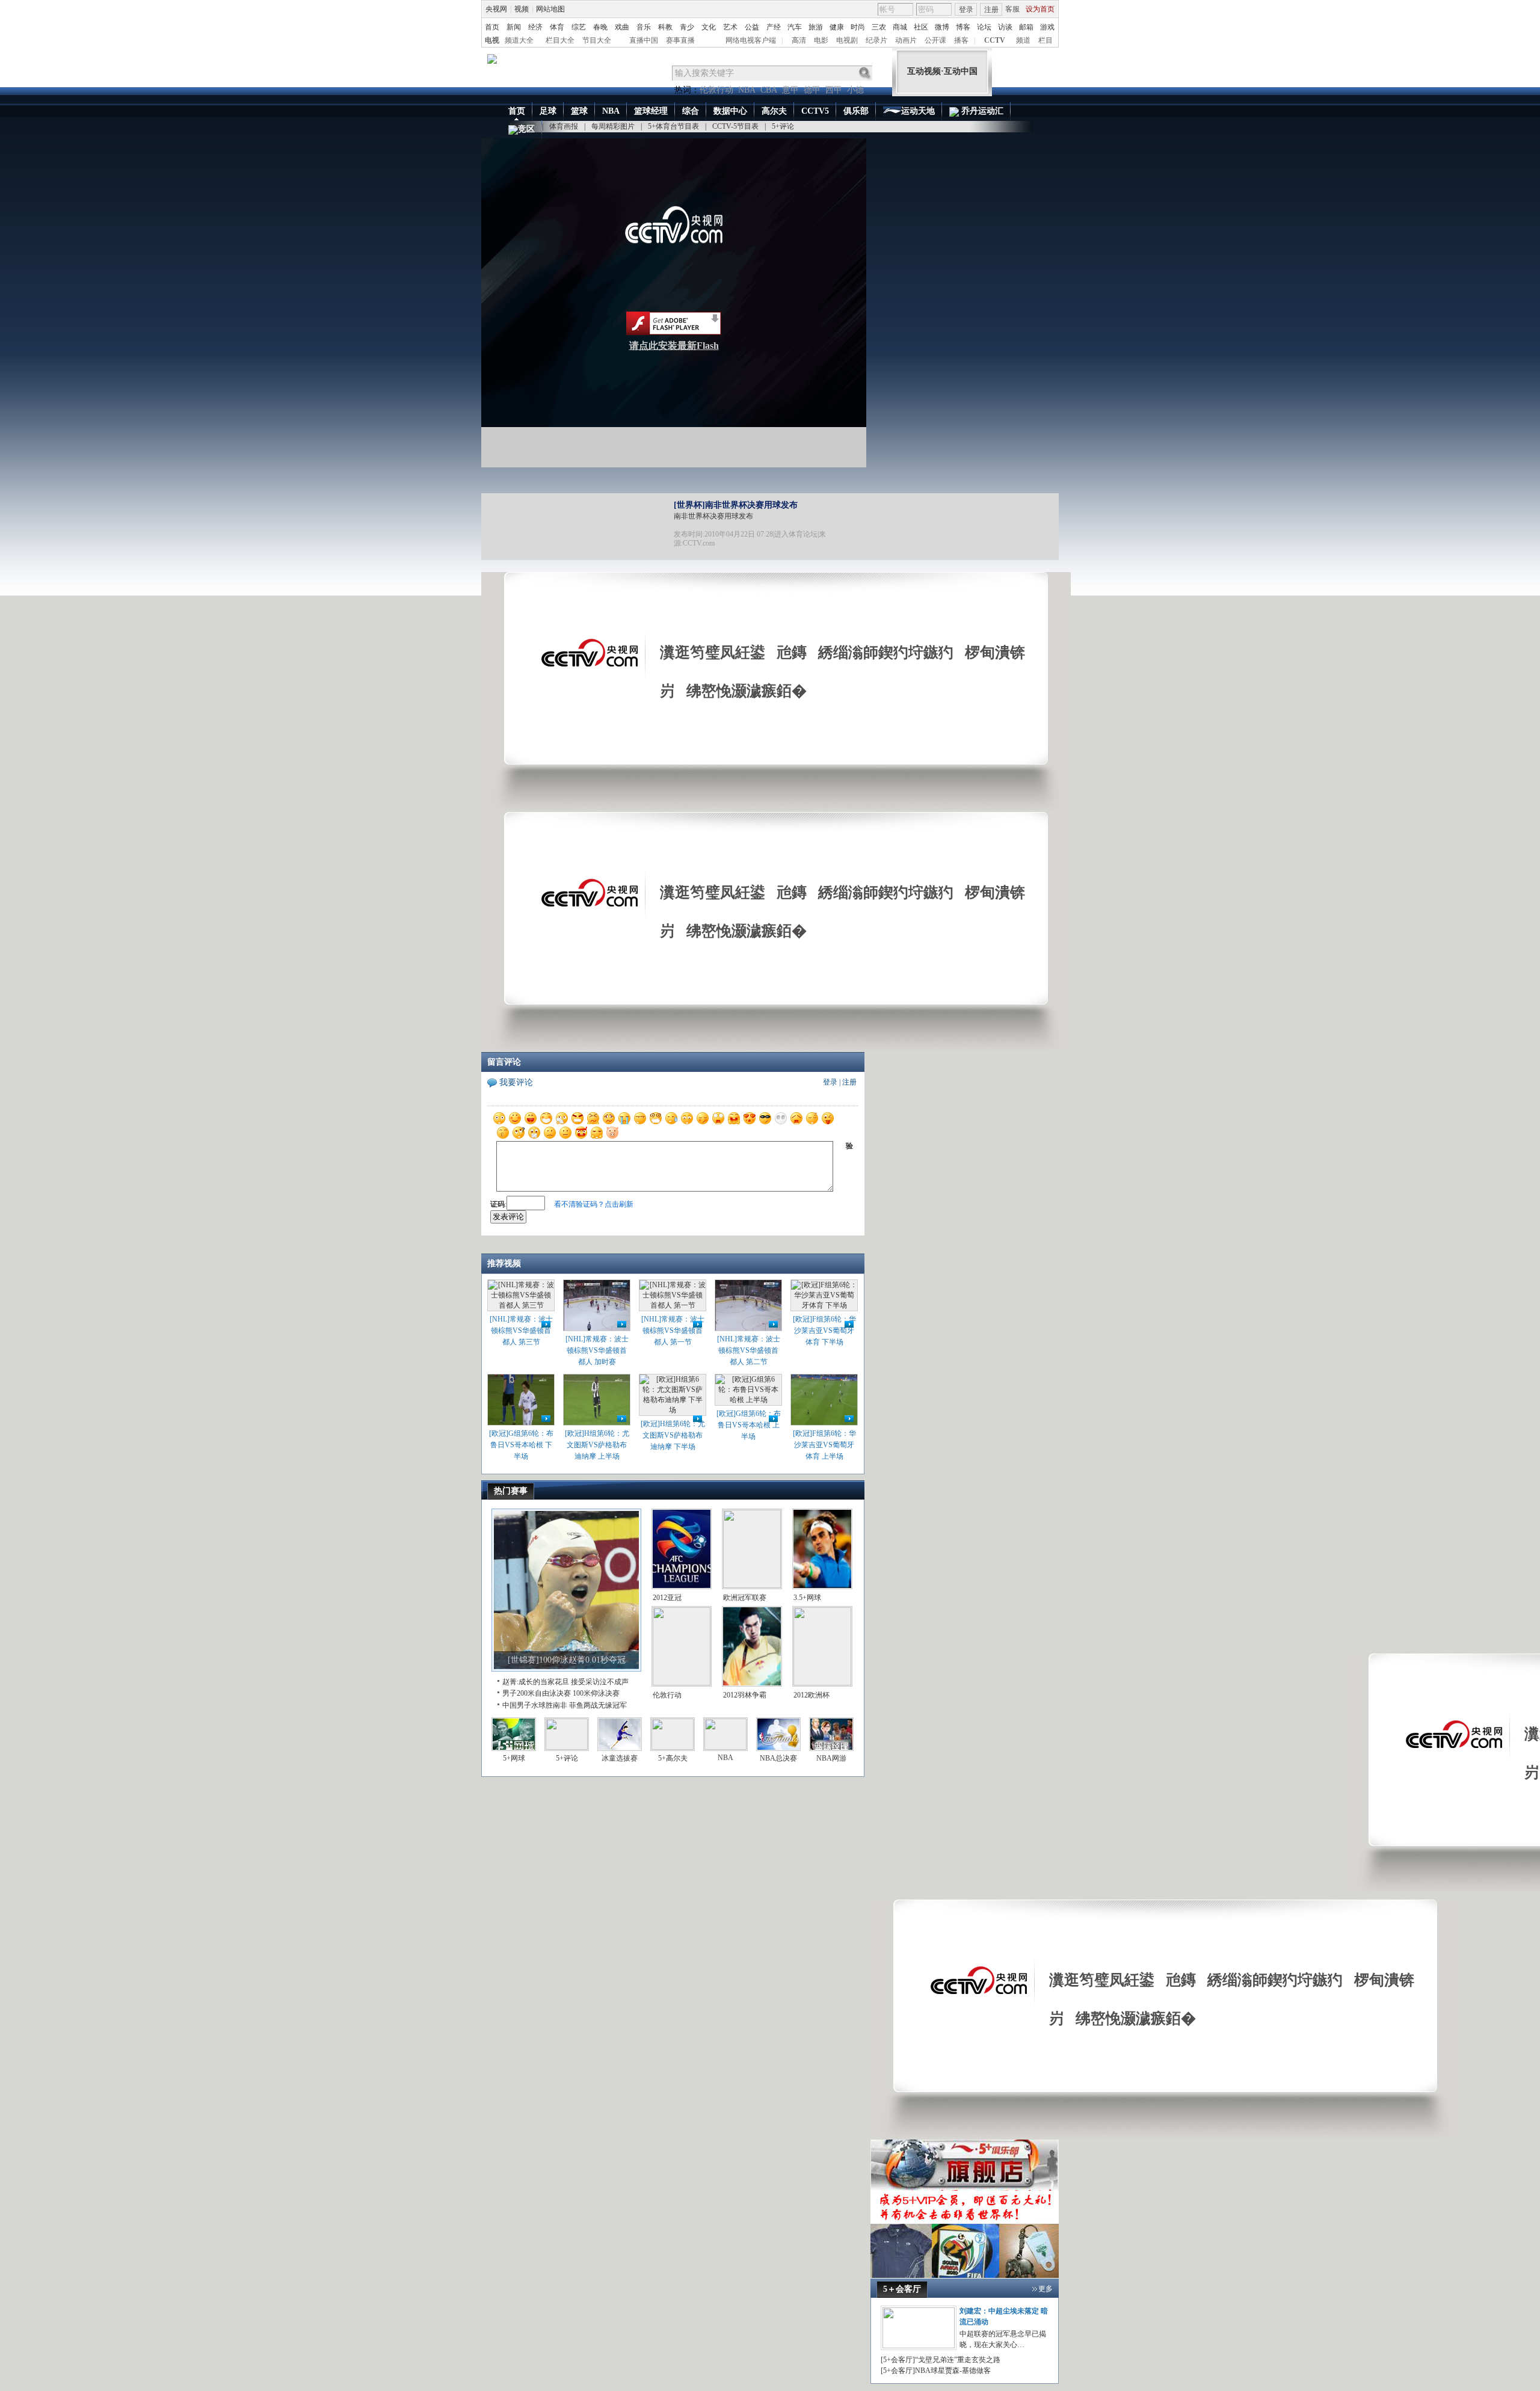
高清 (799, 40)
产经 (774, 27)
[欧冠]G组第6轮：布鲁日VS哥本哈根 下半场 (521, 1445)
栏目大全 (560, 40)
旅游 (816, 27)
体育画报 (564, 126)
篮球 (579, 111)
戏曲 (622, 27)
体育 (557, 27)
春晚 (600, 27)
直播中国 (644, 40)
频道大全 (519, 40)
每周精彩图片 (613, 126)
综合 (691, 111)
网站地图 (550, 9)
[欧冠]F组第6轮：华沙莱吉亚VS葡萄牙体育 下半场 (824, 1331)
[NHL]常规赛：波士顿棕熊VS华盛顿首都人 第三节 (521, 1331)
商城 (900, 27)
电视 (492, 40)
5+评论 (783, 126)
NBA (747, 90)
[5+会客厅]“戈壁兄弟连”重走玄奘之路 (941, 2360)
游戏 (1047, 27)
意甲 (790, 90)
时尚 (858, 27)
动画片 (906, 40)
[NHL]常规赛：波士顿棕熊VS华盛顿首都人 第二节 (749, 1350)
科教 (665, 27)
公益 (752, 27)
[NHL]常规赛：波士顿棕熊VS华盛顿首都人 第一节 (673, 1331)
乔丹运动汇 (981, 111)
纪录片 (876, 40)
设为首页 (1040, 9)
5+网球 (514, 1758)
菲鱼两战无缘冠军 (598, 1705)
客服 (1012, 9)
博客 (963, 27)
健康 (837, 27)
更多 (1046, 2289)
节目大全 (597, 40)
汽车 (795, 27)
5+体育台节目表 (673, 126)
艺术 (730, 27)
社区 (921, 27)
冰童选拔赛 (620, 1758)
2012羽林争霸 (745, 1695)
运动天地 (918, 111)
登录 (966, 10)
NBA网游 (831, 1758)
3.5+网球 (807, 1598)
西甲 (834, 90)
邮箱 (1026, 27)
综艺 (579, 27)
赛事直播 (680, 40)
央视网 (496, 9)
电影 (821, 40)
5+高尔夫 (673, 1758)
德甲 (812, 90)
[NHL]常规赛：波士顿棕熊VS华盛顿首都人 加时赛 (597, 1350)
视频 (522, 9)
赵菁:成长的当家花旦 (536, 1682)
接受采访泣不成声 (600, 1682)
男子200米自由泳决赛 (537, 1693)
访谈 (1005, 27)
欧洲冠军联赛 (745, 1598)
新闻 (514, 27)
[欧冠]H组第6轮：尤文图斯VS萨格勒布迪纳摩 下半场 (673, 1435)
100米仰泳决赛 (596, 1693)
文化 (709, 27)
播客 (961, 40)
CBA (769, 90)
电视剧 (847, 40)
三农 (879, 27)
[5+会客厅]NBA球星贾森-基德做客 (936, 2371)
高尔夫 (774, 111)
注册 (991, 10)
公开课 (935, 40)
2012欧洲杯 (812, 1695)
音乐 (644, 27)
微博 (942, 27)
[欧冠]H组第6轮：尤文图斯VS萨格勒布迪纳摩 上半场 (597, 1445)
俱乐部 (856, 111)
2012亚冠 (667, 1598)
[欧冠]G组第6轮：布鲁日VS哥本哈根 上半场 (749, 1425)
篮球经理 (651, 111)
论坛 (984, 27)
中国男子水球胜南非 (535, 1705)
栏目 (1046, 40)
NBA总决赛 (778, 1758)
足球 (548, 111)
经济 (535, 27)
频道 (1023, 40)
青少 (687, 27)
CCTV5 (815, 111)
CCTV (995, 40)
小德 (855, 90)
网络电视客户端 (751, 40)
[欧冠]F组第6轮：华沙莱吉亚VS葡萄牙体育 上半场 (824, 1445)
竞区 (526, 129)
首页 (492, 27)
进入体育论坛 (796, 534)
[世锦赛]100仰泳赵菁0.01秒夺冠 (567, 1660)
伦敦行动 (716, 90)
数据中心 (730, 111)
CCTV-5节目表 (735, 126)
